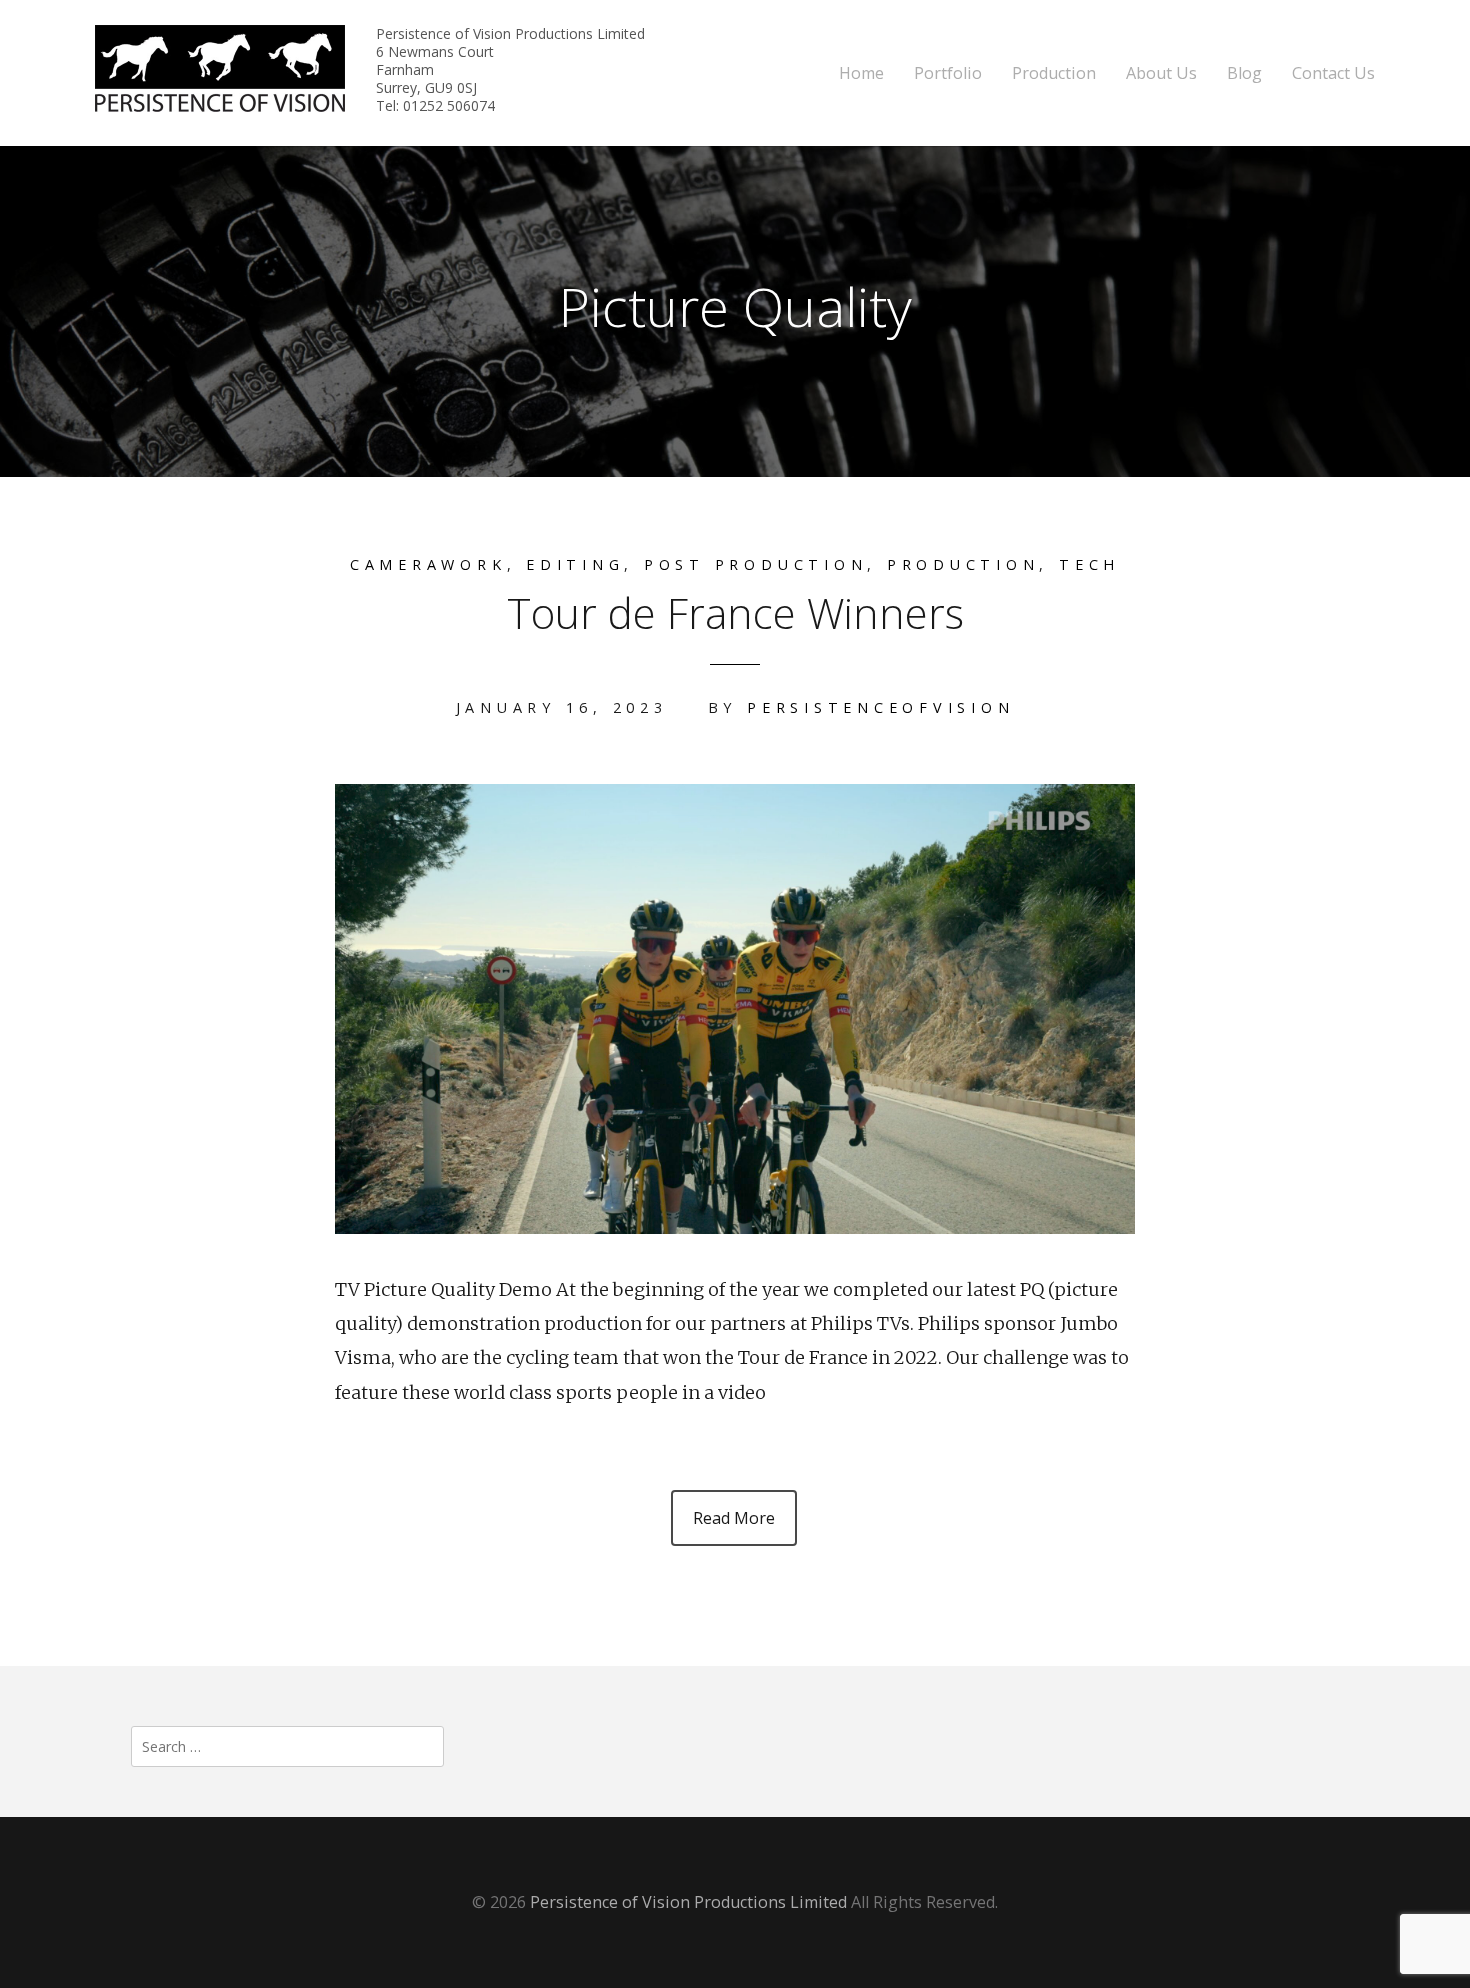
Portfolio (948, 73)
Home (861, 73)
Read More (734, 1518)
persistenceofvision (880, 707)
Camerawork (428, 564)
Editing (575, 564)
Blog (1244, 73)
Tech (1089, 564)
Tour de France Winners (735, 612)
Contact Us (1333, 73)
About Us (1161, 73)
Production (1054, 73)
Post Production (755, 564)
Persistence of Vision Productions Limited (688, 1902)
